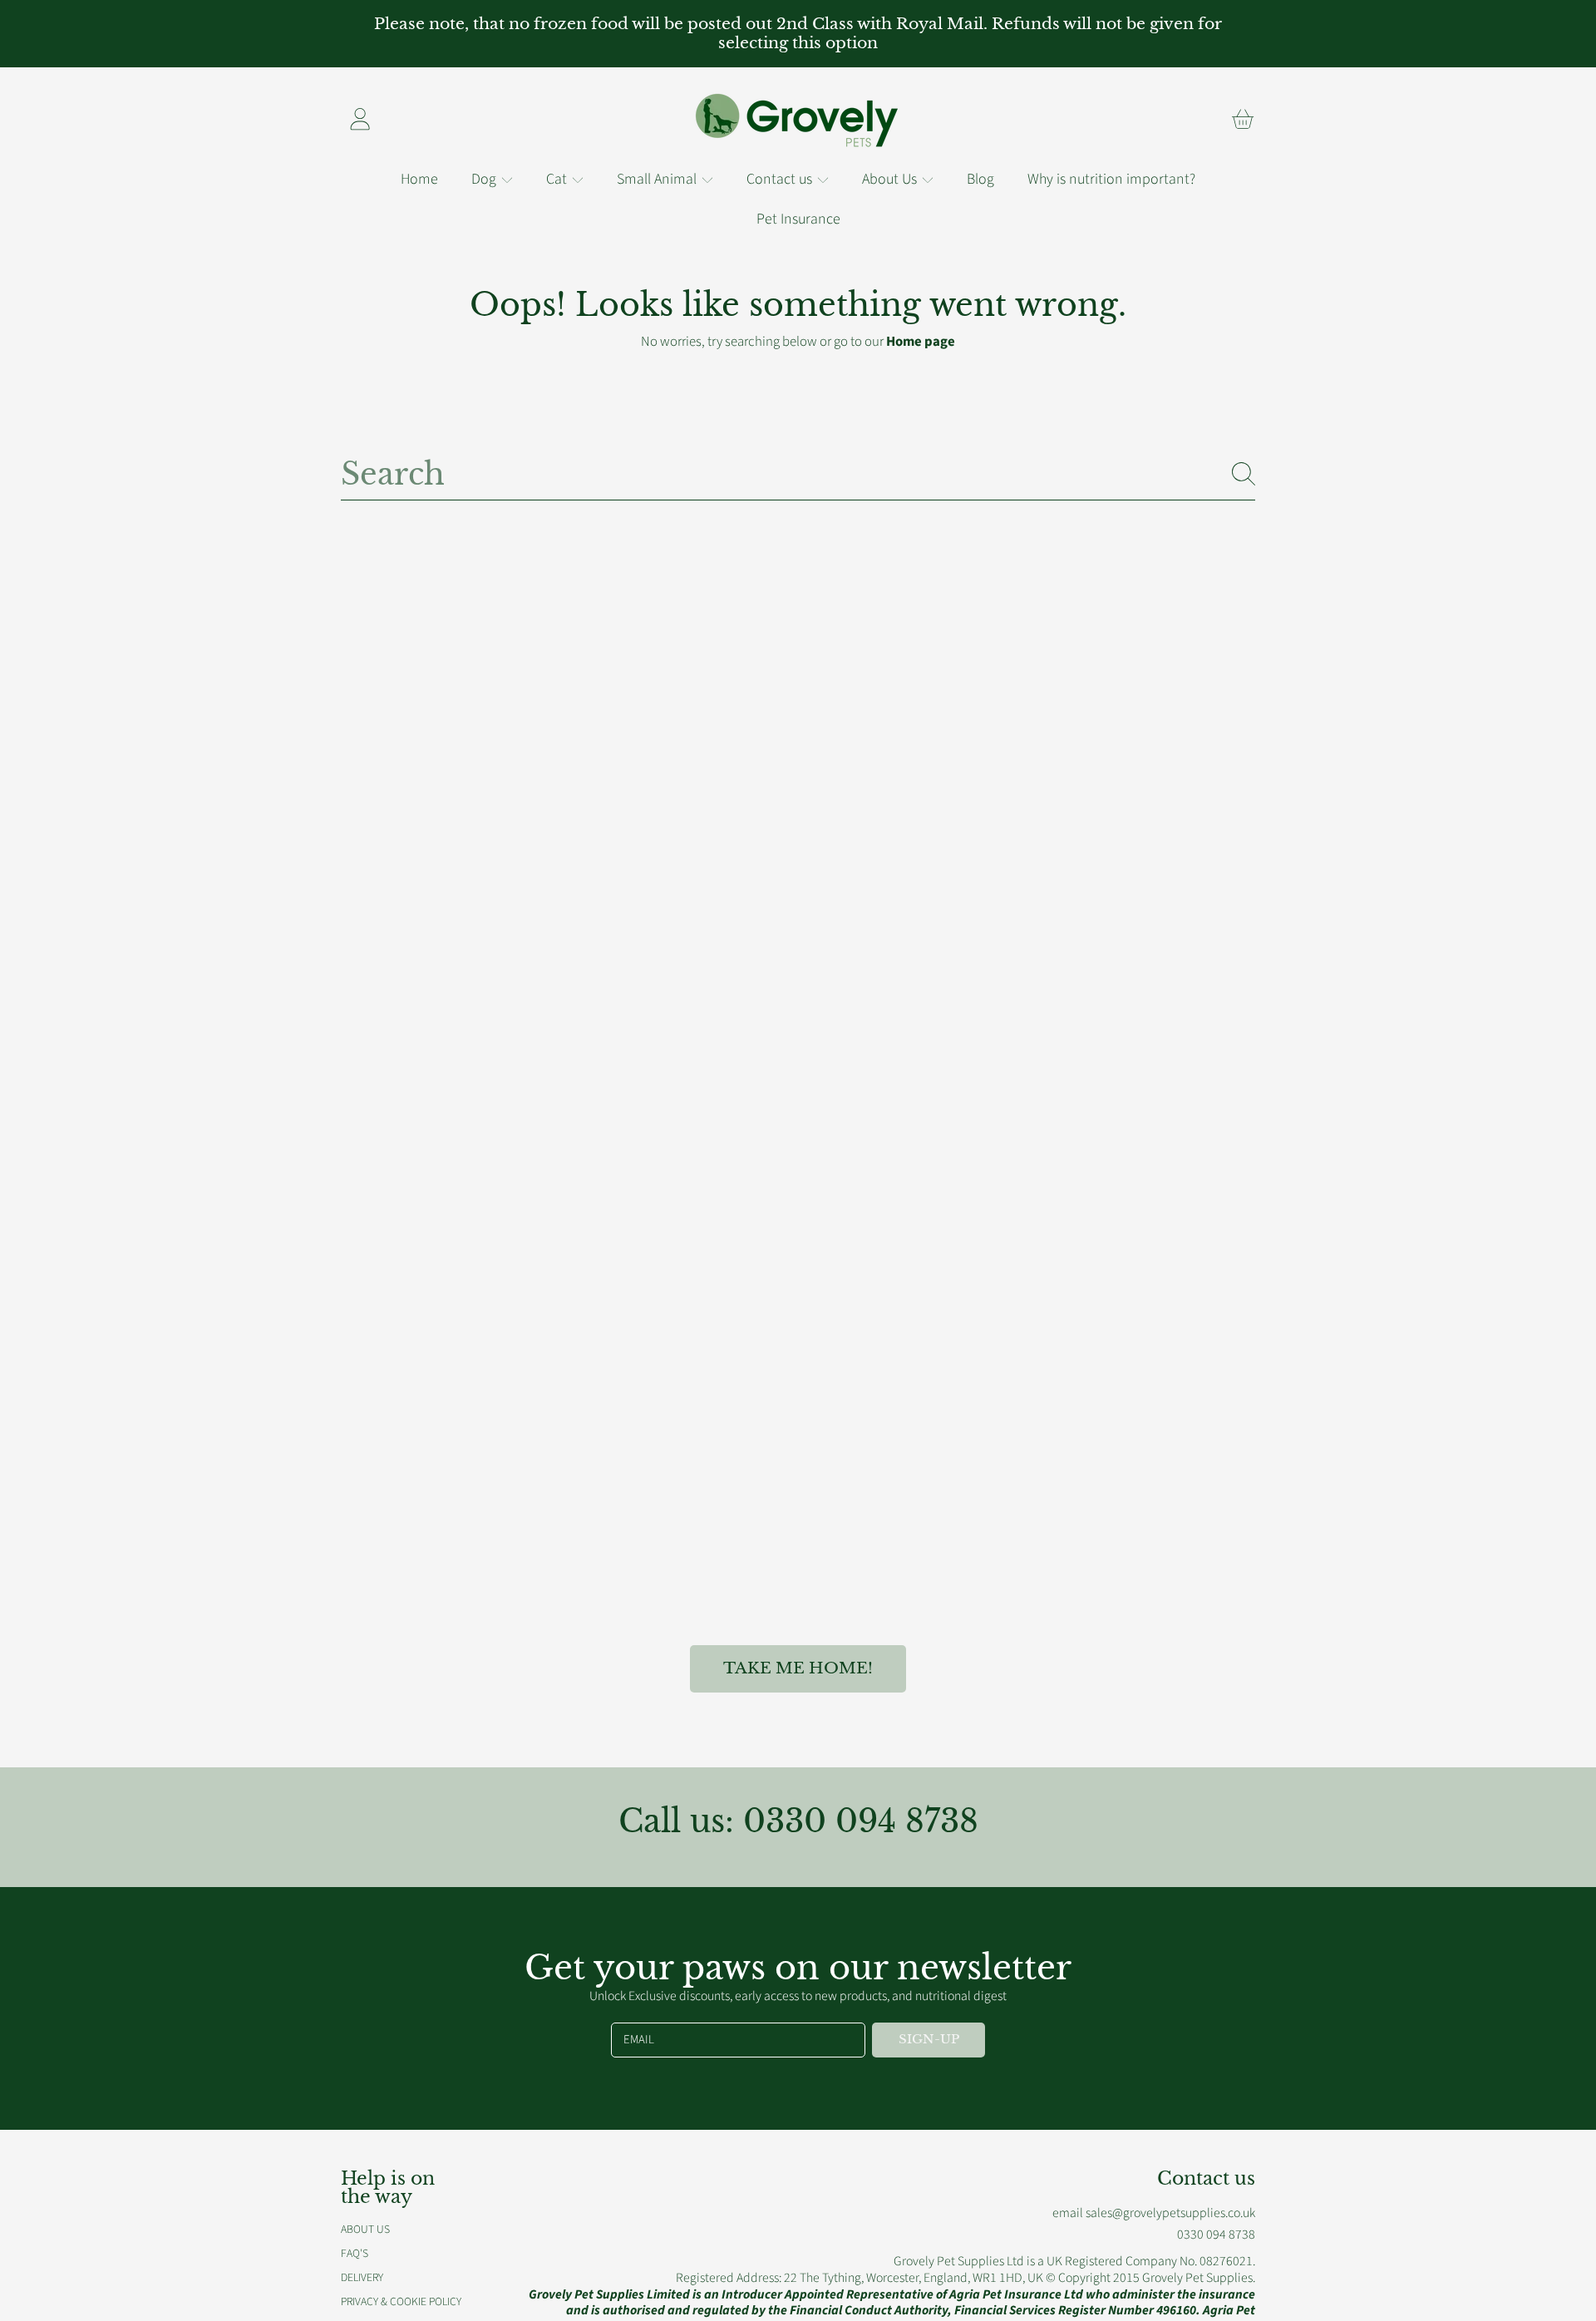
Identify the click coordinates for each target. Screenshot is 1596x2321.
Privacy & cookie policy (401, 2301)
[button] (1243, 119)
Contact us (781, 179)
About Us (891, 179)
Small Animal (658, 179)
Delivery (362, 2277)
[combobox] (798, 473)
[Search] (1244, 474)
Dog (485, 179)
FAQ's (355, 2253)
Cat (558, 179)
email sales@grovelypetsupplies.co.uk (1154, 2213)
